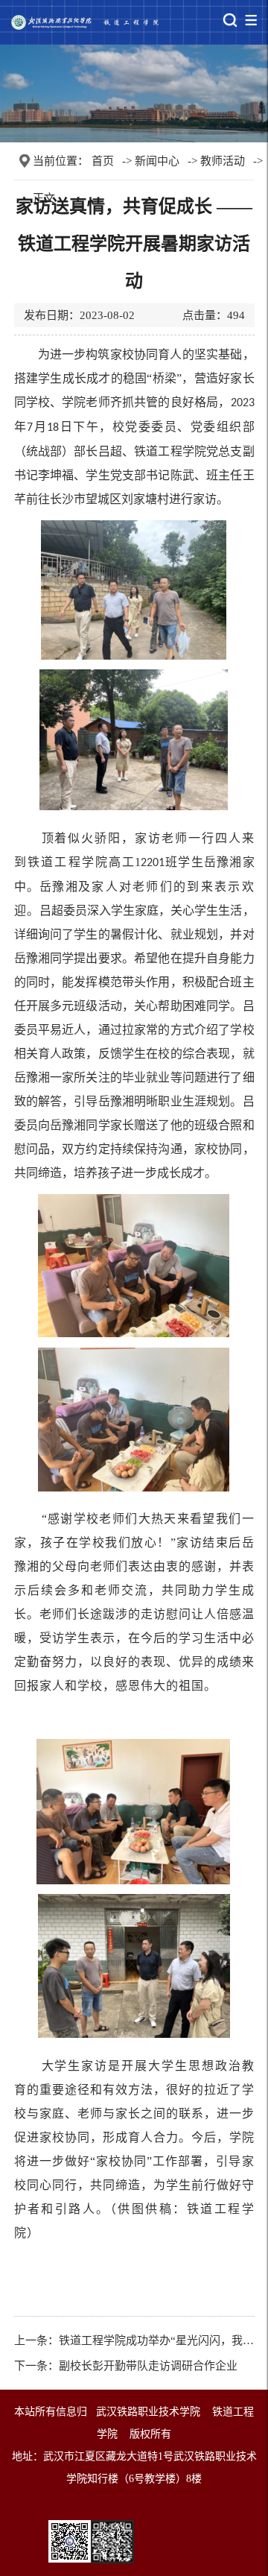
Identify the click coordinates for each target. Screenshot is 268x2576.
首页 (103, 161)
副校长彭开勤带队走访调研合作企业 (148, 2366)
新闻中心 (157, 161)
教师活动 (223, 161)
